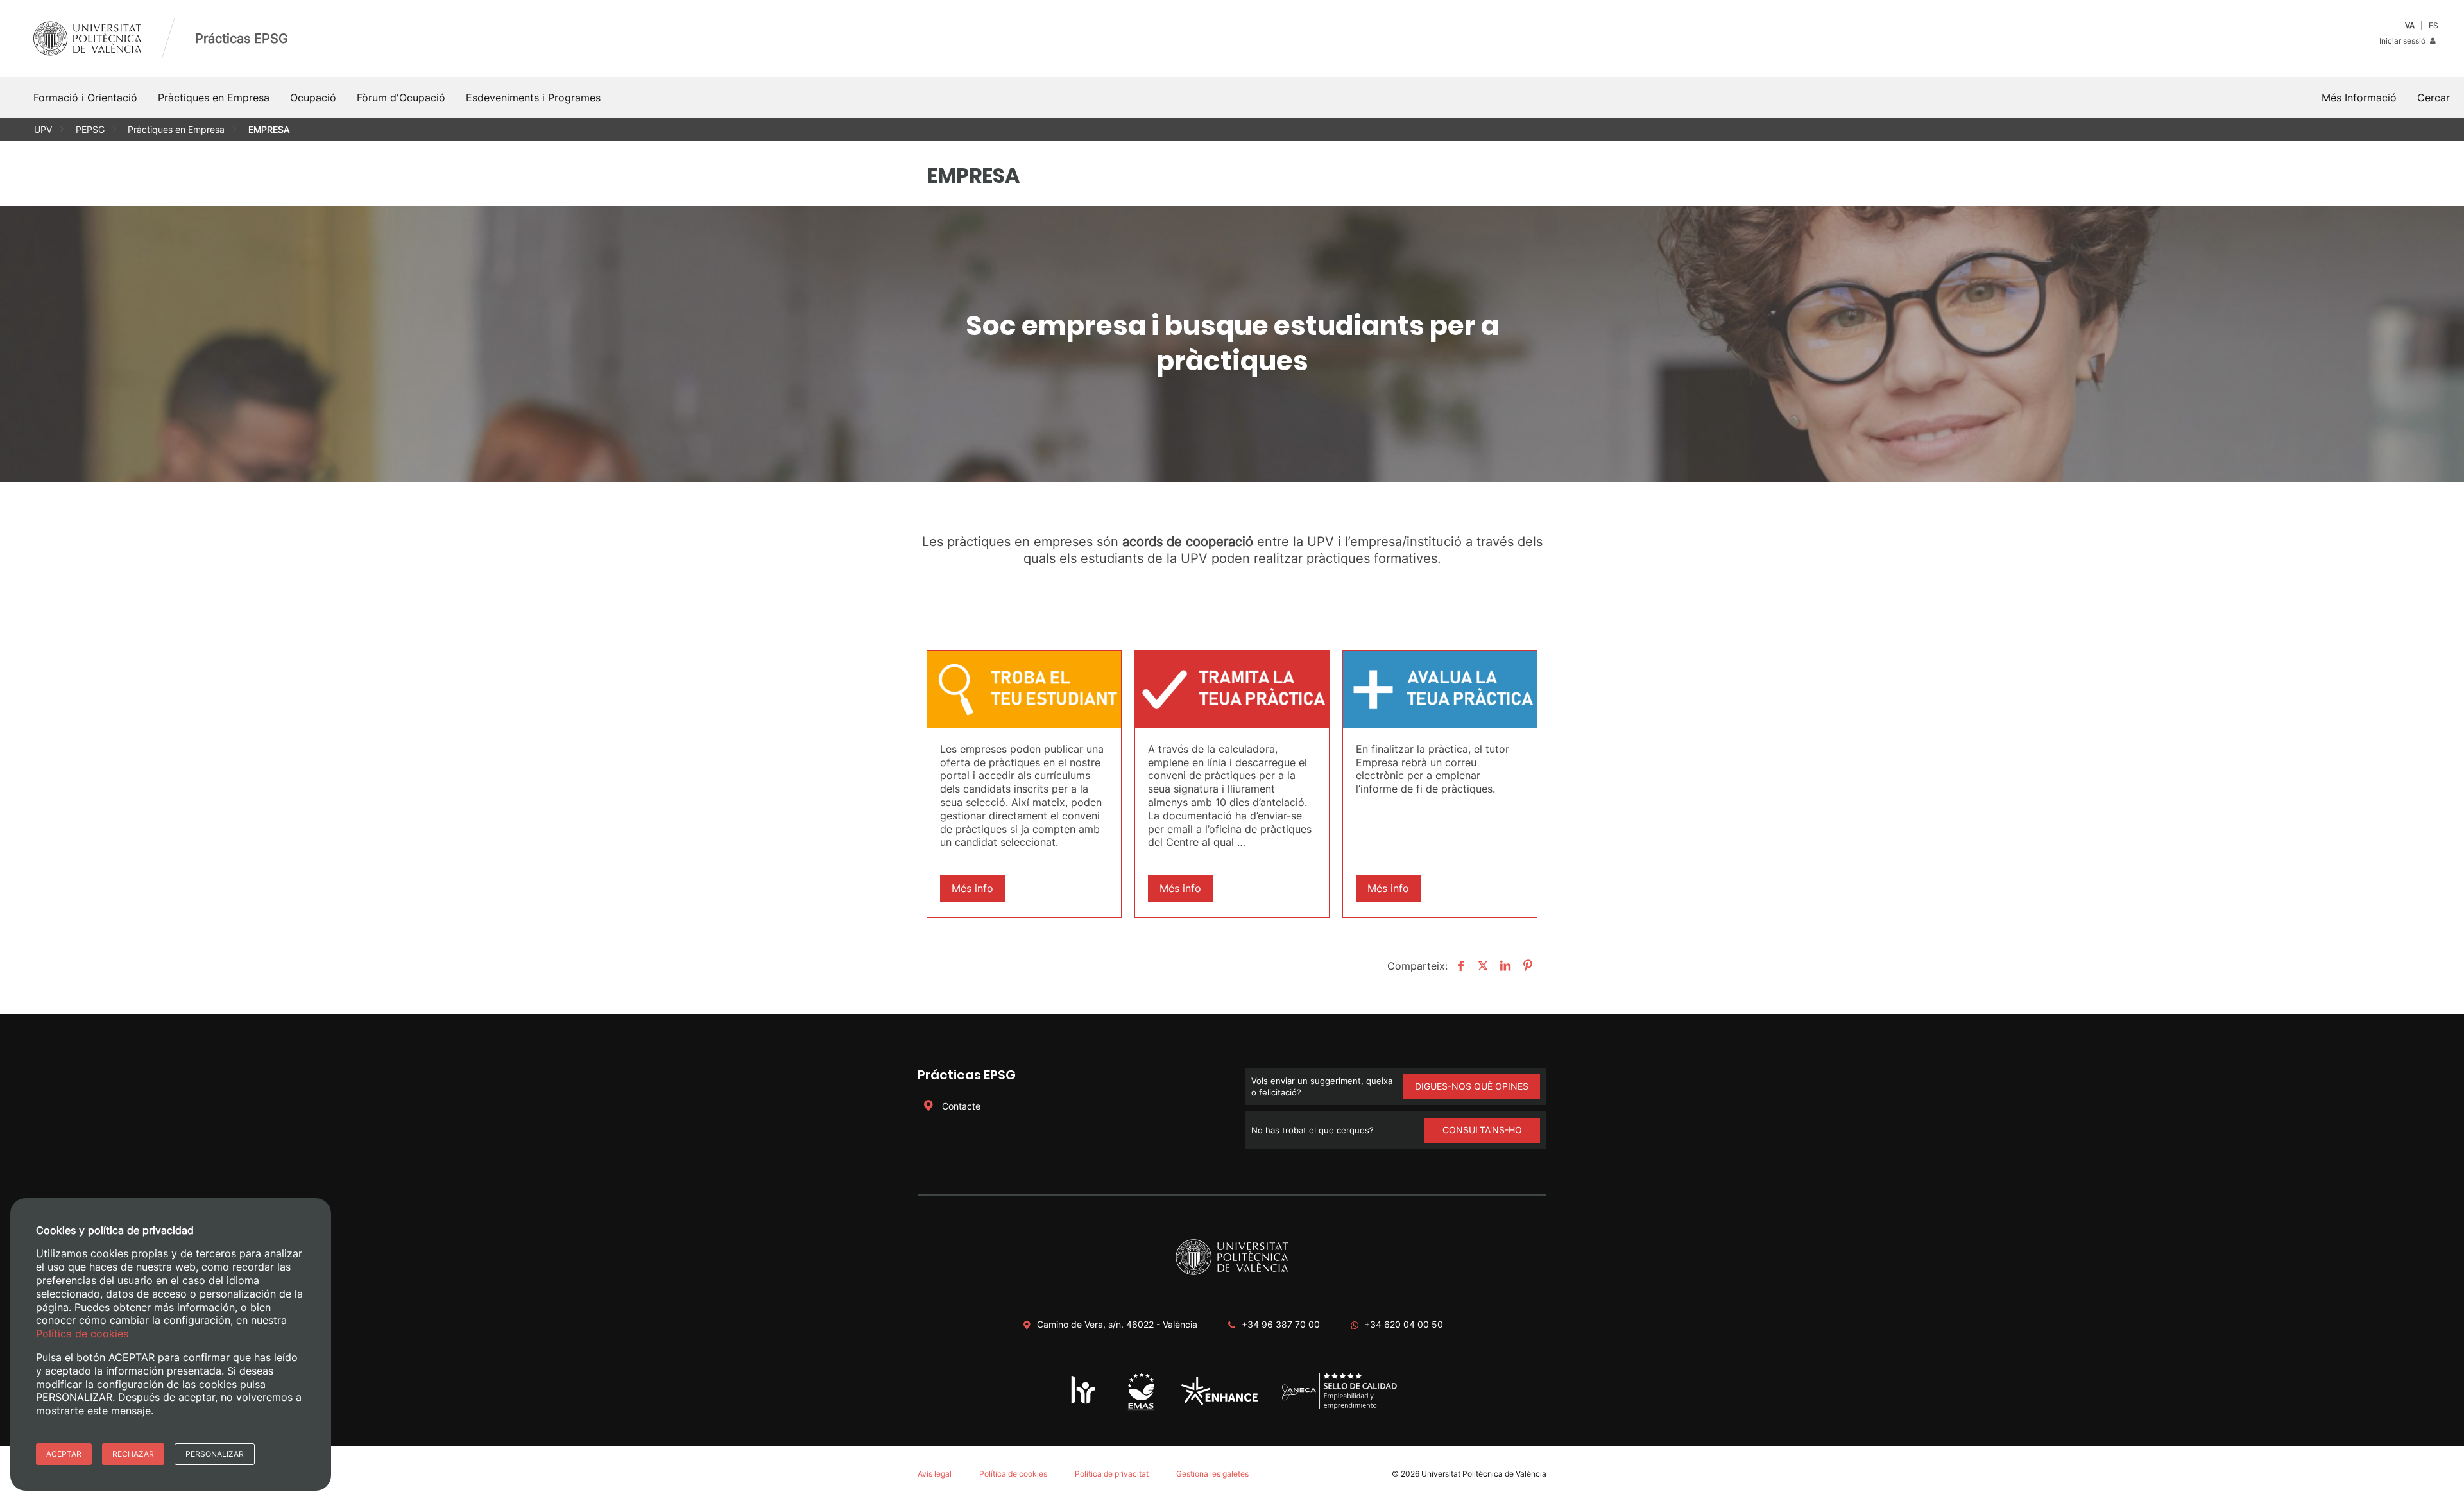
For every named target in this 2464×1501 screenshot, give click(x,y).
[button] (2434, 98)
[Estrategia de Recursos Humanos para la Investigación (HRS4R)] (1083, 1403)
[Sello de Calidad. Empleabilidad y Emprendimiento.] (1339, 1407)
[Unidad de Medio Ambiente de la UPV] (1141, 1409)
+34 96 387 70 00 (1281, 1324)
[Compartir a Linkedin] (1504, 966)
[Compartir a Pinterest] (1526, 966)
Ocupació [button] (313, 98)
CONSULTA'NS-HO (1482, 1130)
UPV (43, 129)
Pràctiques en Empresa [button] (214, 98)
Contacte (960, 1106)
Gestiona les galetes (1212, 1474)
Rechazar (133, 1454)
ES (2434, 25)
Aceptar (64, 1454)
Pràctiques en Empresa (176, 129)
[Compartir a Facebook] (1459, 966)
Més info (972, 888)
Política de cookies (1013, 1474)
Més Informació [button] (2359, 98)
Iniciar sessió (2403, 41)
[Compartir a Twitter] (1481, 966)
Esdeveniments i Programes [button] (533, 98)
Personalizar (215, 1454)
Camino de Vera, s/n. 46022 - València (1117, 1324)
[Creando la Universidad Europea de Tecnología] (1219, 1402)
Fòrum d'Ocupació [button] (401, 98)
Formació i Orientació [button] (85, 98)
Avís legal (935, 1474)
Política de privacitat (1112, 1474)
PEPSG (90, 129)
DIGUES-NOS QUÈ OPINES (1472, 1086)
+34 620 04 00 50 (1404, 1324)
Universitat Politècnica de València (1484, 1474)
